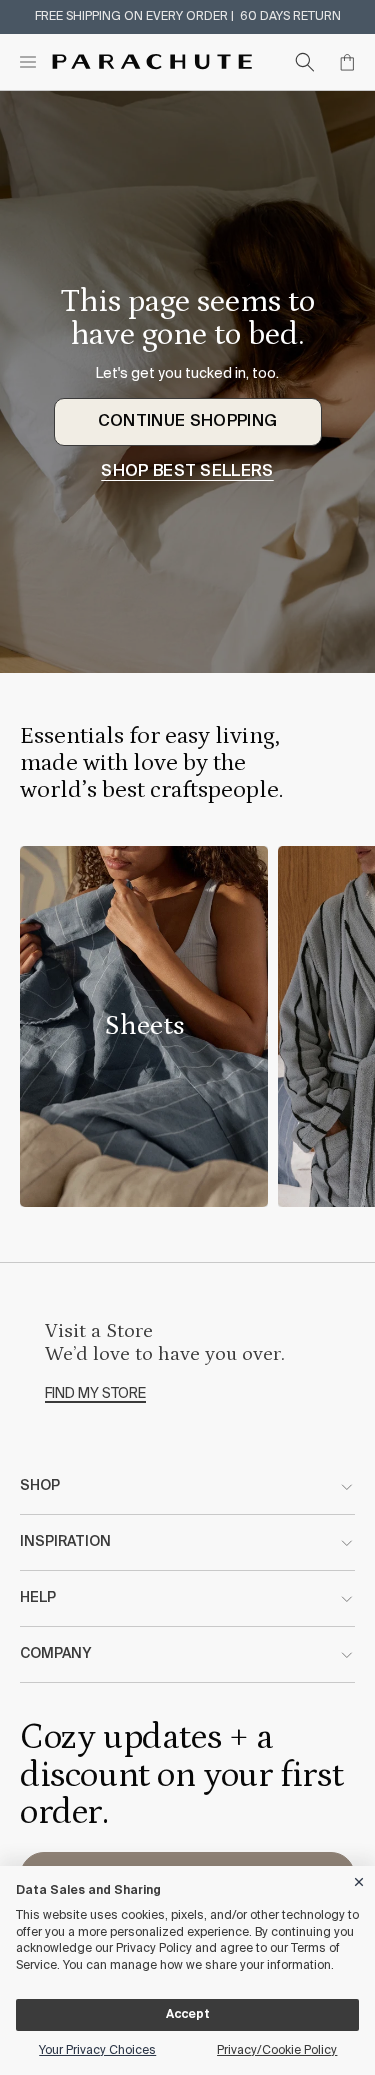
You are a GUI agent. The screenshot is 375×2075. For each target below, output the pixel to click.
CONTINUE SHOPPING (187, 422)
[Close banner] (360, 1878)
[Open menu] (28, 62)
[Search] (305, 62)
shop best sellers (187, 472)
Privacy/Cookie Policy (277, 2051)
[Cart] (347, 62)
